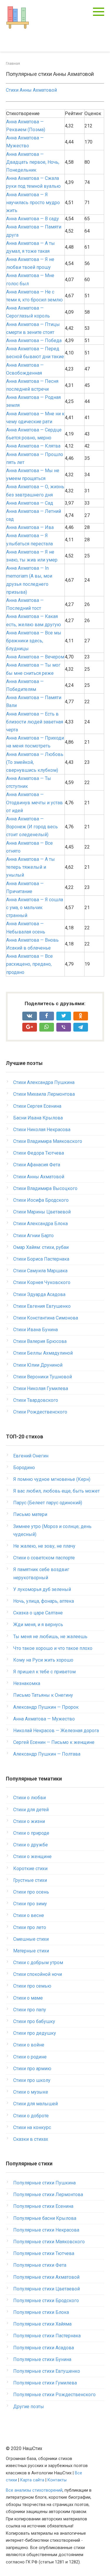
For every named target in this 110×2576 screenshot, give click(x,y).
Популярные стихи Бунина (42, 2359)
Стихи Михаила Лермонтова (44, 1094)
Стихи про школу (32, 2080)
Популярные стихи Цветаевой (46, 2289)
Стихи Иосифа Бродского (41, 1200)
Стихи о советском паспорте (44, 1558)
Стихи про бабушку (34, 2021)
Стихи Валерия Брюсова (40, 1341)
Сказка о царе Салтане (38, 1613)
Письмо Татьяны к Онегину (43, 1695)
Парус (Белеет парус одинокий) (48, 1503)
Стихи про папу (30, 2010)
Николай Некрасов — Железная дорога (56, 1731)
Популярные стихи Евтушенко (47, 2371)
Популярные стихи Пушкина (44, 2183)
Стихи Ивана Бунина (35, 1330)
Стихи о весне (29, 1915)
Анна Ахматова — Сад (30, 503)
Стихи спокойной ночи (38, 1974)
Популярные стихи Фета (40, 2265)
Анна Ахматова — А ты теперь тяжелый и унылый (31, 867)
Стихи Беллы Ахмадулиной (43, 1353)
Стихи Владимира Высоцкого (45, 1188)
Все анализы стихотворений (34, 2490)
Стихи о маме (28, 1998)
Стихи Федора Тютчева (39, 1153)
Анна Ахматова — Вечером (35, 657)
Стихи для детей (31, 1810)
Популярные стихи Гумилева (45, 2383)
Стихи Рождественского (40, 1412)
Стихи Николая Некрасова (42, 1130)
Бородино (24, 1468)
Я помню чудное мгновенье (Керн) (52, 1479)
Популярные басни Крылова (45, 2218)
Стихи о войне (29, 2045)
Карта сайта (32, 2480)
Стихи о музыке (31, 2092)
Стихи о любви (29, 1798)
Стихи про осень (31, 1892)
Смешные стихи (31, 1939)
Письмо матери (30, 1514)
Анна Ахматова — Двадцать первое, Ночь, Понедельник (33, 162)
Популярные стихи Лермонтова (48, 2195)
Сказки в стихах (31, 2139)
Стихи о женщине (32, 1857)
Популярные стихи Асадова (44, 2348)
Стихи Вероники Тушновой (43, 1377)
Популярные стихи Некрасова (46, 2230)
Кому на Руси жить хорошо (43, 1660)
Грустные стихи (30, 1880)
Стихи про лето (30, 1927)
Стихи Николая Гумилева (41, 1388)
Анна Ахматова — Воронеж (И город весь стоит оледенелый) (32, 827)
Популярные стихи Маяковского (49, 2242)
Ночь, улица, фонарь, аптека (44, 1601)
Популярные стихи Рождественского (54, 2395)
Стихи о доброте (31, 2116)
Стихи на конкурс (32, 2127)
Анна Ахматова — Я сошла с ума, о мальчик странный (35, 908)
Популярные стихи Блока (41, 2312)
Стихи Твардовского (36, 1400)
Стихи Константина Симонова (46, 1318)
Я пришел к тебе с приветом (44, 1672)
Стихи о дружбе (31, 1845)
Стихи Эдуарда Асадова (39, 1294)
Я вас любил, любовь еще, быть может (56, 1491)
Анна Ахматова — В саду (33, 219)
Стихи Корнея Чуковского (42, 1282)
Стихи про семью (32, 1986)
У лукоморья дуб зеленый (42, 1589)
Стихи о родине (30, 2057)
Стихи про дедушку (35, 2033)
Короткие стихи (30, 1869)
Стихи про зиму (30, 1904)
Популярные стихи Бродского (46, 2301)
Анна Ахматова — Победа (34, 340)
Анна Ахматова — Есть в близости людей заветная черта (35, 722)
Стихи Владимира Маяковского (48, 1141)
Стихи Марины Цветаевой (42, 1212)
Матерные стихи (31, 1951)
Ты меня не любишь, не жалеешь (50, 1637)
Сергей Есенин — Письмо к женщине (54, 1742)
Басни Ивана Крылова (38, 1118)
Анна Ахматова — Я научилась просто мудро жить (33, 203)
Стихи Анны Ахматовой (31, 90)
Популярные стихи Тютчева (44, 2253)
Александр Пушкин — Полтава (47, 1754)
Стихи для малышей (35, 2104)
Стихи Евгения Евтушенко (42, 1306)
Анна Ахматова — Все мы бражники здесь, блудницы (34, 641)
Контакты (57, 2480)
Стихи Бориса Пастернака (41, 1259)
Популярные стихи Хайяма (42, 2324)
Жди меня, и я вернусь (38, 1625)
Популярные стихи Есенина (43, 2206)
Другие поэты (29, 2407)
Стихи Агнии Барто (33, 1236)
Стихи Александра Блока (40, 1224)
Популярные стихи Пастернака (47, 2336)
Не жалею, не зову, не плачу (44, 1546)
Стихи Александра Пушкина (44, 1082)
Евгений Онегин (31, 1456)
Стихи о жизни (29, 1821)
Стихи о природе (31, 1833)
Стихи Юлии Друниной (38, 1365)
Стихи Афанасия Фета (37, 1165)
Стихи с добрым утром (38, 1963)
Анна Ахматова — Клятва (33, 446)
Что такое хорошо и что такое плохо (53, 1648)
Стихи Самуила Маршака (40, 1271)
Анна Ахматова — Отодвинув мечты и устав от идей (34, 802)
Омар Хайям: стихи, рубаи (41, 1247)
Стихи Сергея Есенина (37, 1106)
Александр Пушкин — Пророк (46, 1707)
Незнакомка (27, 1683)
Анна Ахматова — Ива (30, 527)
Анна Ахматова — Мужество (44, 1719)
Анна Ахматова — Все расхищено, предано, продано (29, 964)
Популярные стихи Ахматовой (46, 2277)
